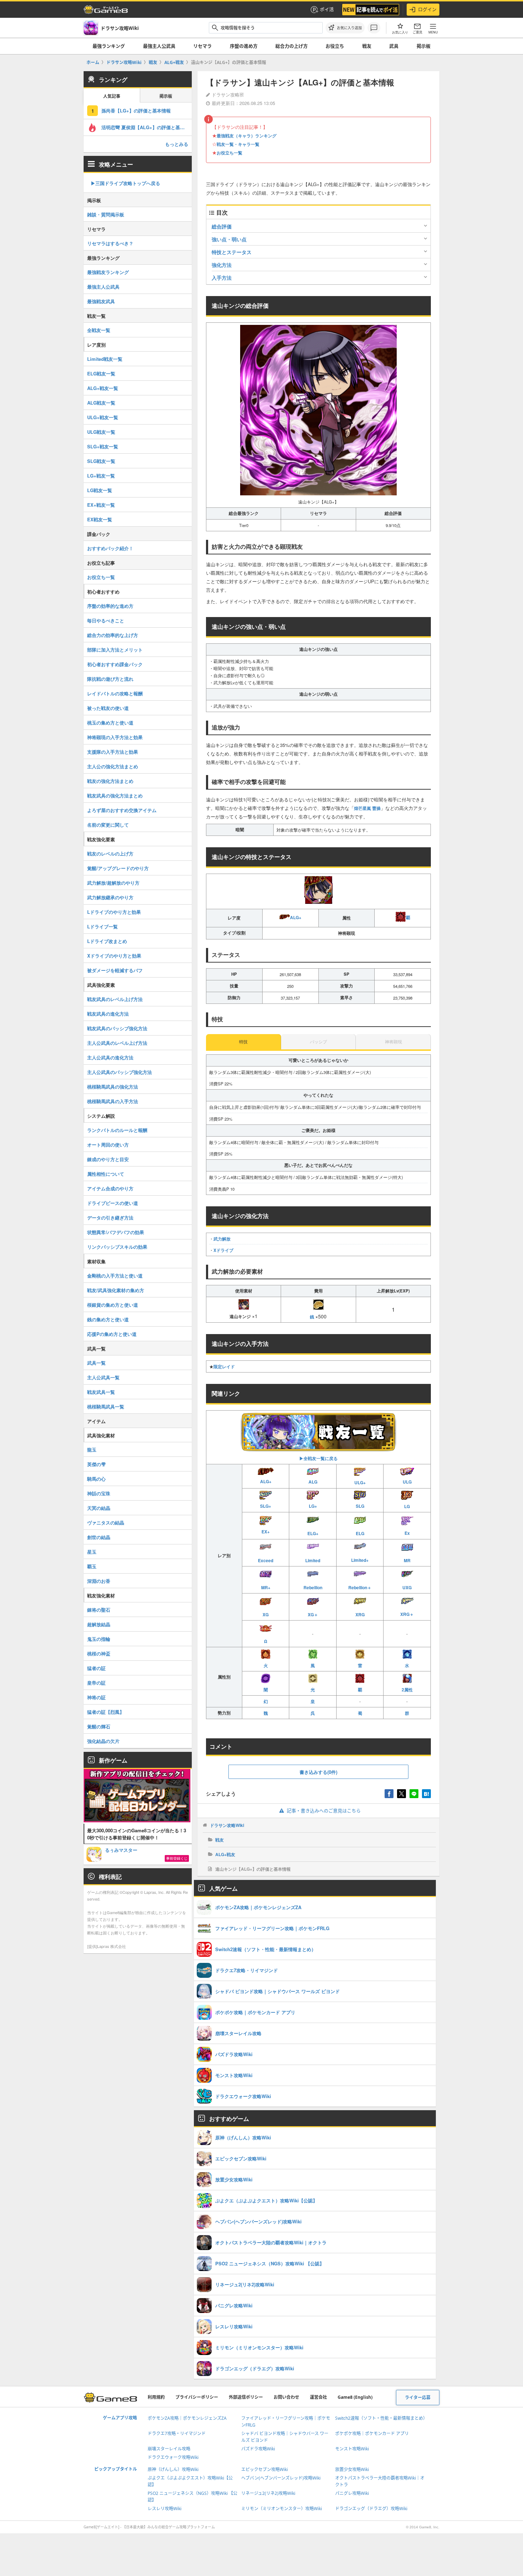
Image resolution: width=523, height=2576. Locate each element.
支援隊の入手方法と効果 (113, 752)
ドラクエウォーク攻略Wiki (173, 2457)
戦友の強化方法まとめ (110, 781)
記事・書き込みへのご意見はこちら (324, 1811)
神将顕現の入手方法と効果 (115, 737)
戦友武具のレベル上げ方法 (115, 999)
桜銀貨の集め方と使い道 (113, 1305)
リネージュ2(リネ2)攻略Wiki (268, 2493)
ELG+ (313, 1533)
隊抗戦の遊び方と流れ (110, 679)
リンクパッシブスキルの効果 (117, 1247)
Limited (313, 1560)
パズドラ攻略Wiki (258, 2449)
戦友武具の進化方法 (108, 1014)
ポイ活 (327, 9)
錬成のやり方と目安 (108, 1159)
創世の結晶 (99, 1537)
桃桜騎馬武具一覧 (106, 1406)
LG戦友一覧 (100, 490)
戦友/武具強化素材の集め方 (116, 1290)
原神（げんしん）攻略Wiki (173, 2469)
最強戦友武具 (101, 301)
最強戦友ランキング (108, 272)
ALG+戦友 (225, 1854)
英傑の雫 (96, 1464)
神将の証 (96, 1697)
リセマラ (202, 46)
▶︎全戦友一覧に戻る (318, 1458)
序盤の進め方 (244, 46)
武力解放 (222, 1239)
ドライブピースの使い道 (113, 1203)
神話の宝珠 (99, 1493)
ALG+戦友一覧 (103, 388)
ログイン (427, 9)
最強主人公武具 (159, 46)
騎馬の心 (96, 1479)
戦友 (367, 46)
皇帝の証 (96, 1683)
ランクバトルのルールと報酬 (117, 1130)
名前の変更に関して (108, 825)
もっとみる (177, 144)
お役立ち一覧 (229, 153)
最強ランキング (109, 46)
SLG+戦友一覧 (103, 446)
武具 (394, 46)
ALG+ (296, 917)
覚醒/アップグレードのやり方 (118, 868)
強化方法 (222, 265)
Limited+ (360, 1560)
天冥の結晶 (99, 1508)
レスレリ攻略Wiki (165, 2509)
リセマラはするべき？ (110, 243)
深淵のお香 (99, 1581)
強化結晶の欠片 (103, 1741)
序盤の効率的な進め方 (110, 606)
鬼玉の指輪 (99, 1639)
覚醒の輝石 (99, 1726)
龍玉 (92, 1450)
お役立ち (335, 46)
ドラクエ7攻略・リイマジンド (177, 2433)
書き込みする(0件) (318, 1772)
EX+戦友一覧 (101, 505)
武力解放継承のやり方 (110, 897)
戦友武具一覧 (101, 1392)
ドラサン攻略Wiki (227, 1825)
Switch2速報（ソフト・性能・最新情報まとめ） (381, 2418)
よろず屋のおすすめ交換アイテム (122, 810)
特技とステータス (232, 252)
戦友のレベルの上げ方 (110, 854)
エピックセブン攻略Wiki (265, 2469)
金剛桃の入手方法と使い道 (115, 1276)
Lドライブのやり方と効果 (114, 912)
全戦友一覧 (99, 330)
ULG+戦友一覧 (103, 417)
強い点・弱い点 (229, 239)
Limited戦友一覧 (105, 359)
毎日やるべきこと (106, 620)
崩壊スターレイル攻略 (169, 2449)
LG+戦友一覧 (101, 476)
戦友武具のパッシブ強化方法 (117, 1028)
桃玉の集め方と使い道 (110, 723)
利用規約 (156, 2397)
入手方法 (222, 278)
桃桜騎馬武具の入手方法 (113, 1101)
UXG (407, 1587)
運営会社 (318, 2397)
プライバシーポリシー (197, 2397)
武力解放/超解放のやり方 (113, 883)
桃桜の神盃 (99, 1653)
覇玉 (92, 1566)
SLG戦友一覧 (101, 461)
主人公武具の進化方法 (110, 1057)
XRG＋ (407, 1614)
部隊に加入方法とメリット (115, 650)
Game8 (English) (355, 2397)
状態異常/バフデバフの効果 (116, 1232)
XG (266, 1614)
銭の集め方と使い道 (108, 1319)
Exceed (266, 1560)
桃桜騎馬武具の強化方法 (113, 1087)
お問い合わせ (286, 2397)
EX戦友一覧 (100, 519)
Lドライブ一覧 (102, 926)
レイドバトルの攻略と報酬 (115, 693)
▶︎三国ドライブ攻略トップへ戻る (125, 183)
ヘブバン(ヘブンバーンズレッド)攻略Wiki (281, 2478)
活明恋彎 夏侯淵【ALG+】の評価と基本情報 (147, 127)
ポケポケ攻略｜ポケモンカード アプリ (372, 2433)
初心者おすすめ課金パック (115, 664)
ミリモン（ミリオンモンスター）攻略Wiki (282, 2509)
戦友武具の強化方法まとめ (115, 796)
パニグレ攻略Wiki (352, 2493)
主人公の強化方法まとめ (113, 766)
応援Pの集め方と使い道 (112, 1334)
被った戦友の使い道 (108, 708)
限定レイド (224, 1366)
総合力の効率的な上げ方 (113, 635)
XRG (360, 1614)
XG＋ (313, 1614)
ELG (360, 1533)
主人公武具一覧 (103, 1377)
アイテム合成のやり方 (110, 1188)
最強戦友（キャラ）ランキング (247, 136)
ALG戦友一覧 (101, 403)
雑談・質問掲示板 (106, 214)
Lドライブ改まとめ (107, 941)
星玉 (92, 1552)
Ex (407, 1533)
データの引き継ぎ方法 (110, 1218)
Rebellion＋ (360, 1587)
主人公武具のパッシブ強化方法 (120, 1072)
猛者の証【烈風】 (106, 1712)
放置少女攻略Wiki (352, 2469)
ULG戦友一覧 (101, 432)
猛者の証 (96, 1668)
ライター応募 (418, 2398)
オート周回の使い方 (108, 1145)
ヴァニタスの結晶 (106, 1523)
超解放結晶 (99, 1624)
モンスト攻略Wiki (352, 2449)
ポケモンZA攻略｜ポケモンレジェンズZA (187, 2418)
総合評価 (222, 226)
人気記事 (112, 96)
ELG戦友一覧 (101, 373)
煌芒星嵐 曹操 (367, 808)
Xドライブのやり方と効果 (114, 956)
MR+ (266, 1587)
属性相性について (106, 1174)
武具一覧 (96, 1363)
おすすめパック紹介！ (110, 548)
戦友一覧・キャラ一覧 (238, 144)
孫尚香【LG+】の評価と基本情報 (136, 110)
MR (407, 1560)
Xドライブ (223, 1250)
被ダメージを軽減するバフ (115, 970)
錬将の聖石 (99, 1610)
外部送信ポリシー (246, 2397)
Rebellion (313, 1587)
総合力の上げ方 (292, 46)
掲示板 (424, 46)
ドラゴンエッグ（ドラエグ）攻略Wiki (371, 2509)
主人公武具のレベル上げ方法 (117, 1043)
